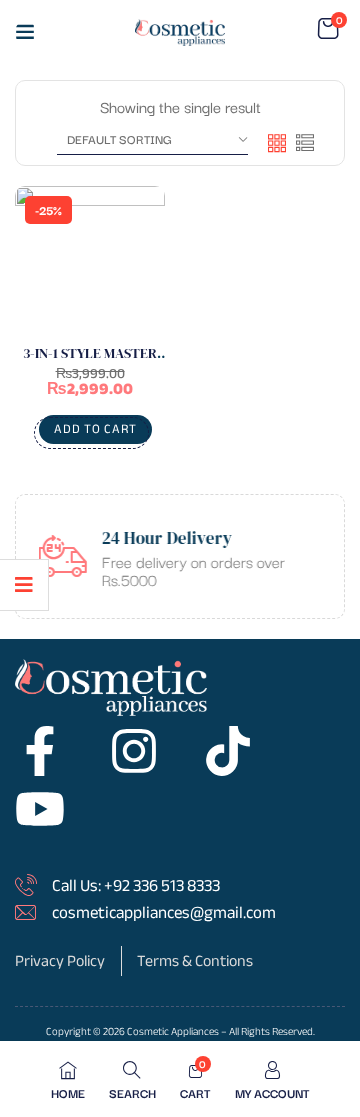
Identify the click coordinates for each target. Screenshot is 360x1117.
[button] (328, 29)
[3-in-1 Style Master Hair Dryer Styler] (90, 261)
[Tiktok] (228, 751)
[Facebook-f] (40, 751)
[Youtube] (40, 809)
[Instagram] (134, 751)
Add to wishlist (130, 271)
